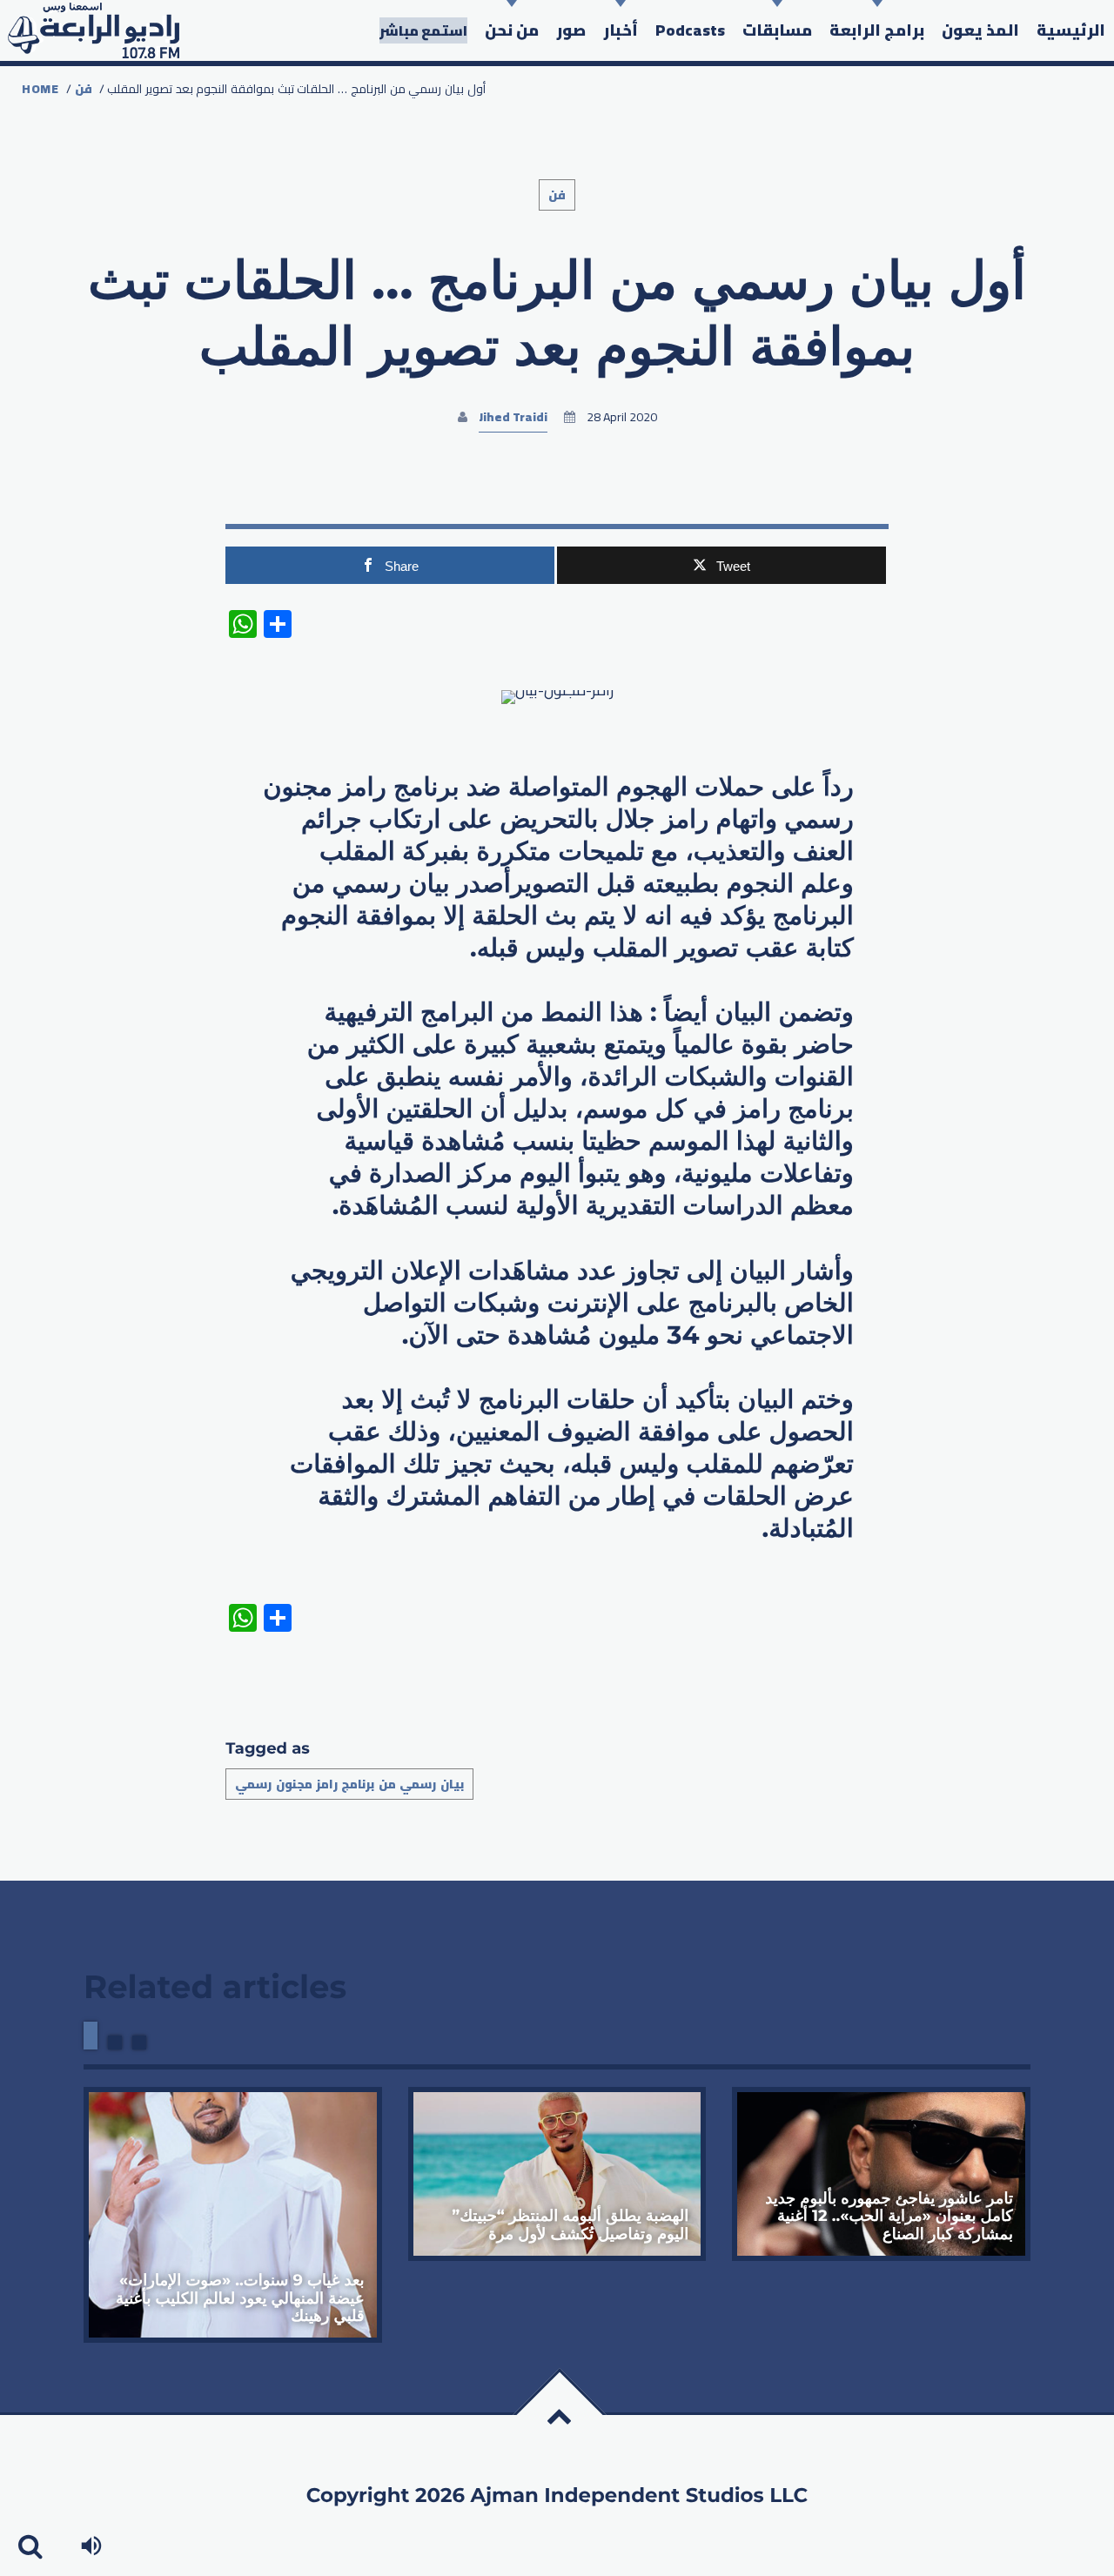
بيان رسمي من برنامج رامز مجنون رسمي (349, 1784)
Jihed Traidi (513, 417)
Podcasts (690, 30)
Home (40, 89)
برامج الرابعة (877, 30)
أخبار (621, 30)
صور (571, 30)
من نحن (512, 30)
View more (233, 2215)
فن (84, 89)
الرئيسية (1071, 30)
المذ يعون (980, 30)
